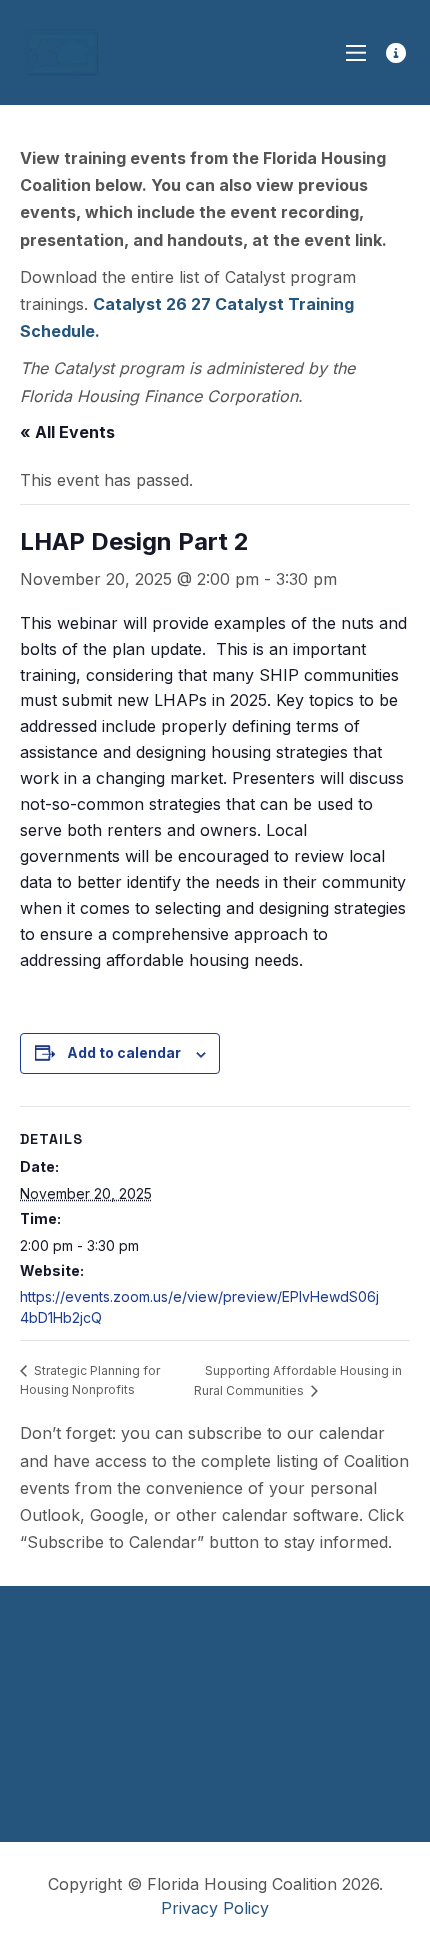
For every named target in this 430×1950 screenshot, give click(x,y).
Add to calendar (124, 1052)
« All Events (67, 432)
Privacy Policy (215, 1908)
